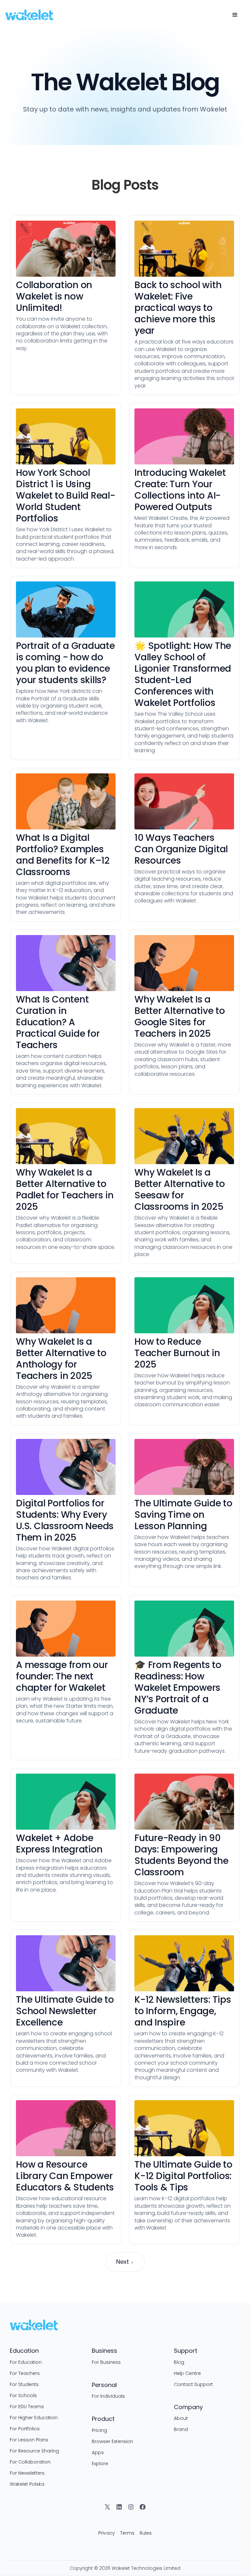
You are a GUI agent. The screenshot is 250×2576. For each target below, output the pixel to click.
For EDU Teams (27, 2407)
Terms (127, 2533)
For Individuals (108, 2396)
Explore (100, 2464)
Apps (98, 2452)
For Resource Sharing (34, 2451)
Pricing (99, 2430)
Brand (181, 2429)
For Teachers (25, 2373)
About (181, 2418)
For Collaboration (30, 2462)
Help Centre (187, 2373)
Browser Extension (112, 2441)
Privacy (107, 2533)
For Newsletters (27, 2473)
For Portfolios (25, 2429)
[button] (235, 15)
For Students (24, 2384)
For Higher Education (34, 2418)
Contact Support (193, 2384)
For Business (106, 2362)
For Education (26, 2362)
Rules (146, 2533)
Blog (179, 2362)
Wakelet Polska (27, 2484)
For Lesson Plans (29, 2440)
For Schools (23, 2395)
